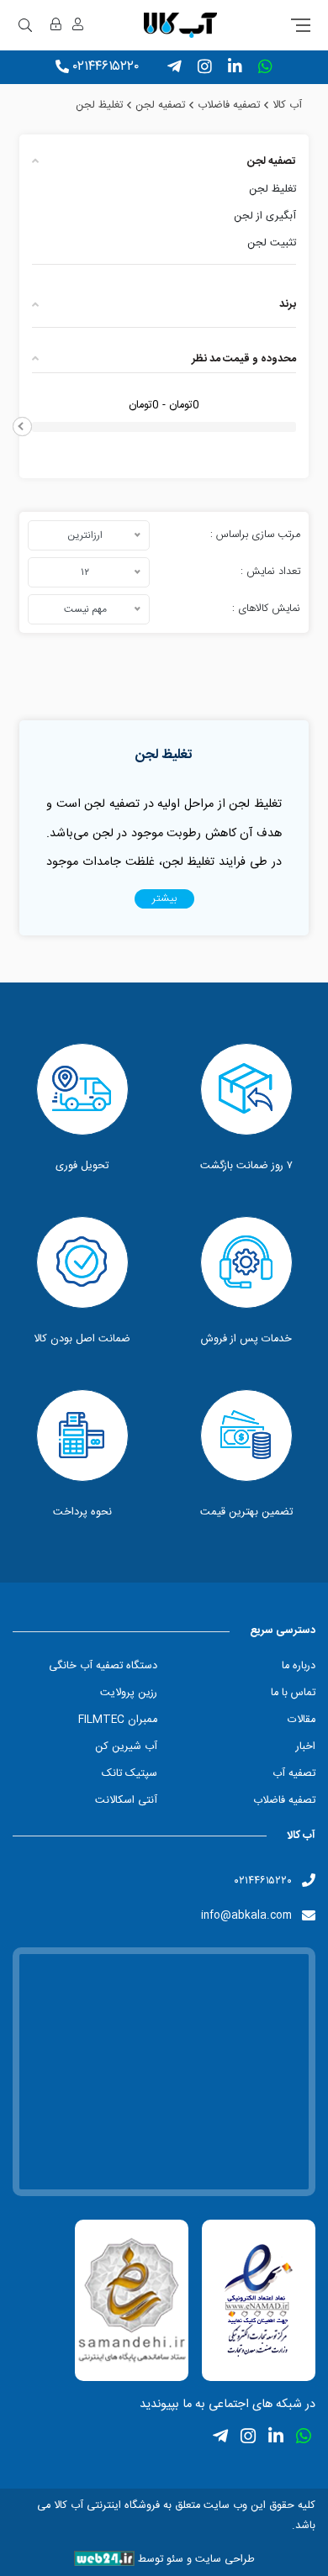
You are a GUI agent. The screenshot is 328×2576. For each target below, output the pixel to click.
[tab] (164, 162)
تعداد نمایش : (270, 572)
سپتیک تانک (130, 1774)
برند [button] (288, 305)
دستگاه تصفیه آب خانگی (103, 1666)
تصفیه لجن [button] (272, 162)
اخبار (306, 1747)
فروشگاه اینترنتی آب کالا (105, 2506)
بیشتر (164, 899)
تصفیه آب (294, 1774)
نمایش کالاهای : (266, 609)
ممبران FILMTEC (118, 1720)
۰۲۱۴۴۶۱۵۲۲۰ (106, 67)
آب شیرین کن (126, 1747)
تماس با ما (293, 1693)
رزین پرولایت (129, 1693)
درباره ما (299, 1666)
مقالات (302, 1720)
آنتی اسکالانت (126, 1801)
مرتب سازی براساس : (255, 535)
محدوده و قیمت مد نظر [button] (244, 359)
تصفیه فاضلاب (284, 1801)
